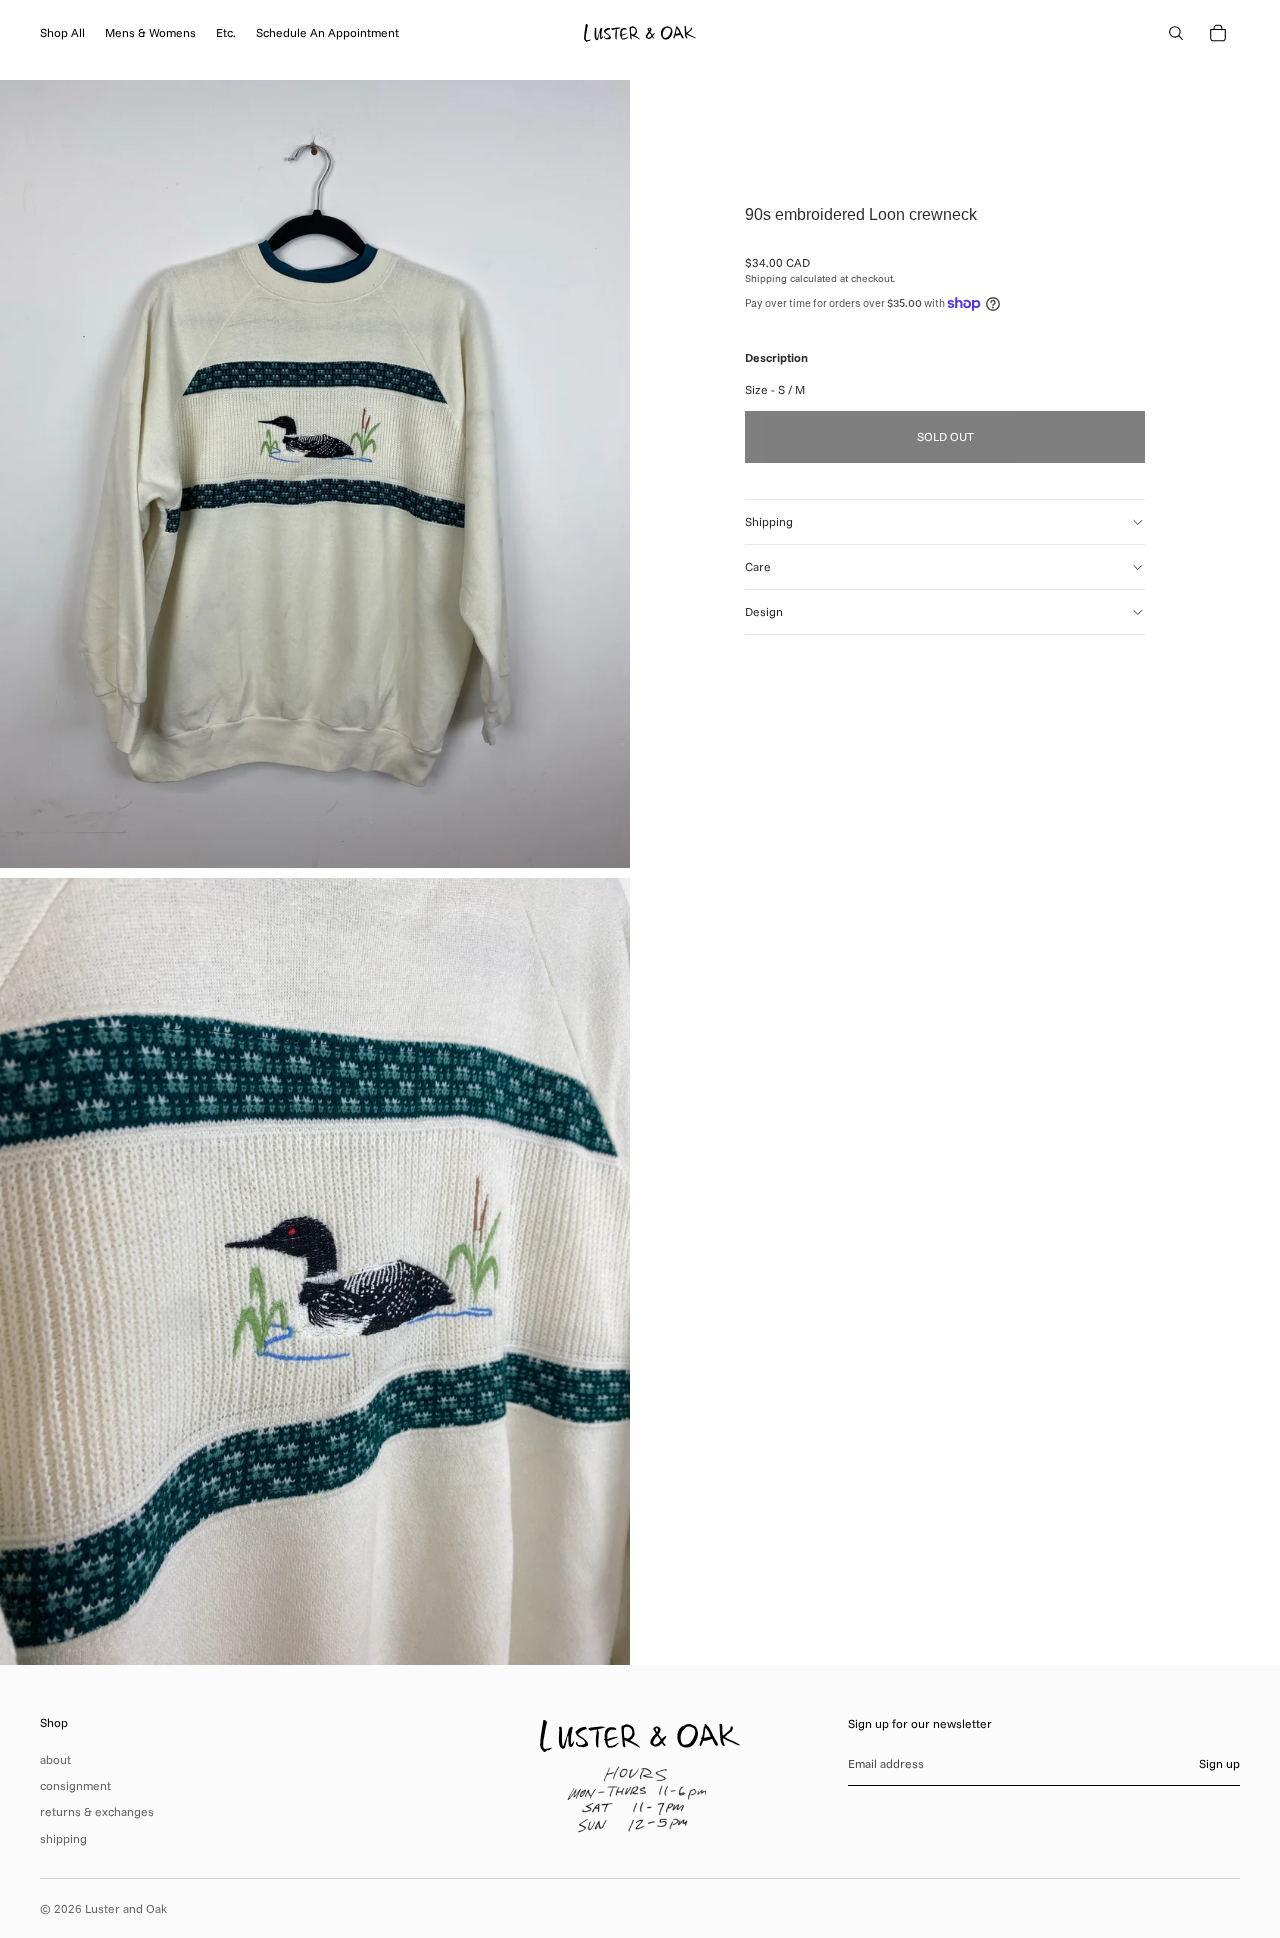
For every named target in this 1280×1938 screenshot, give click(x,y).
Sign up (1219, 1763)
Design (764, 611)
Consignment (75, 1785)
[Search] (1176, 33)
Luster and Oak (126, 1908)
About (55, 1759)
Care (758, 566)
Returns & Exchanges (97, 1811)
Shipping (769, 521)
